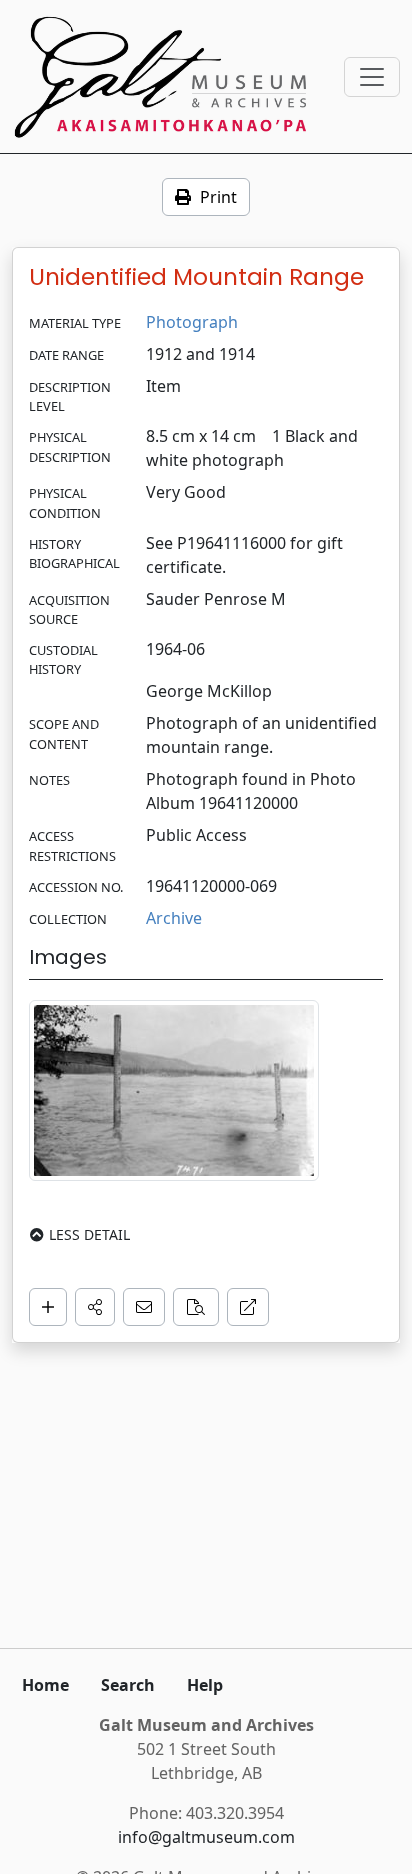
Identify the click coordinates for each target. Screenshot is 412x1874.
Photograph (192, 322)
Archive (174, 918)
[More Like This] (196, 1307)
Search (128, 1685)
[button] (95, 1307)
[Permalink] (248, 1307)
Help (205, 1685)
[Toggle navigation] (372, 77)
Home (45, 1685)
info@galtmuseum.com (206, 1837)
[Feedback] (144, 1307)
